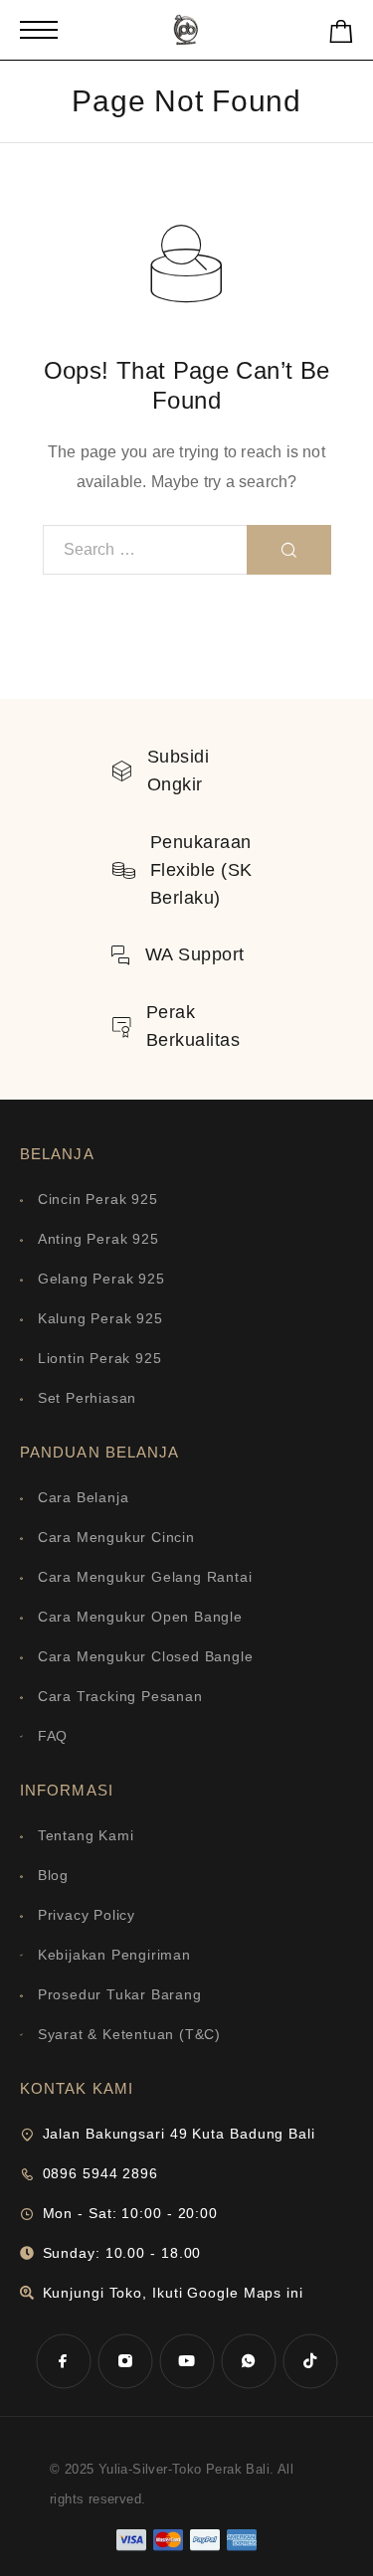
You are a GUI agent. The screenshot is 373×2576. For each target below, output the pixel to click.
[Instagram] (125, 2361)
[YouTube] (187, 2361)
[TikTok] (310, 2361)
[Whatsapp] (249, 2361)
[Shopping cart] (341, 35)
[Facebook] (64, 2361)
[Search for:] (145, 550)
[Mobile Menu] (39, 30)
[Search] (289, 550)
